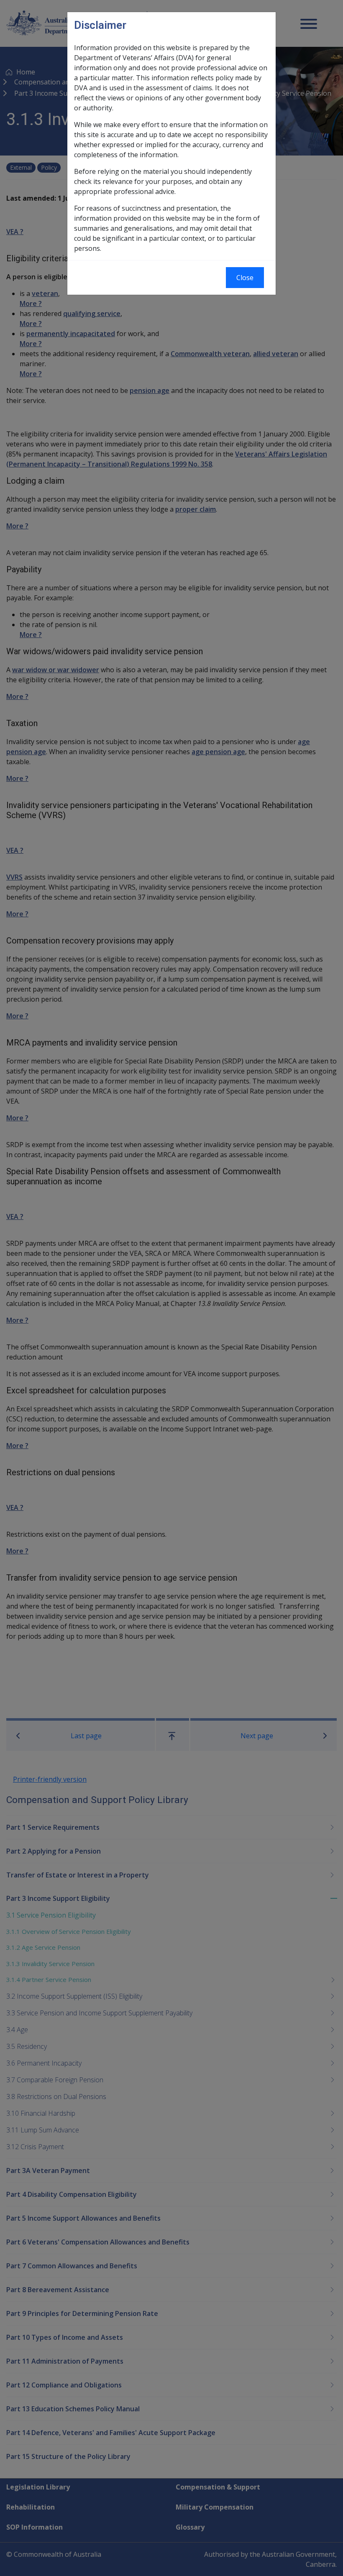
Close (245, 278)
